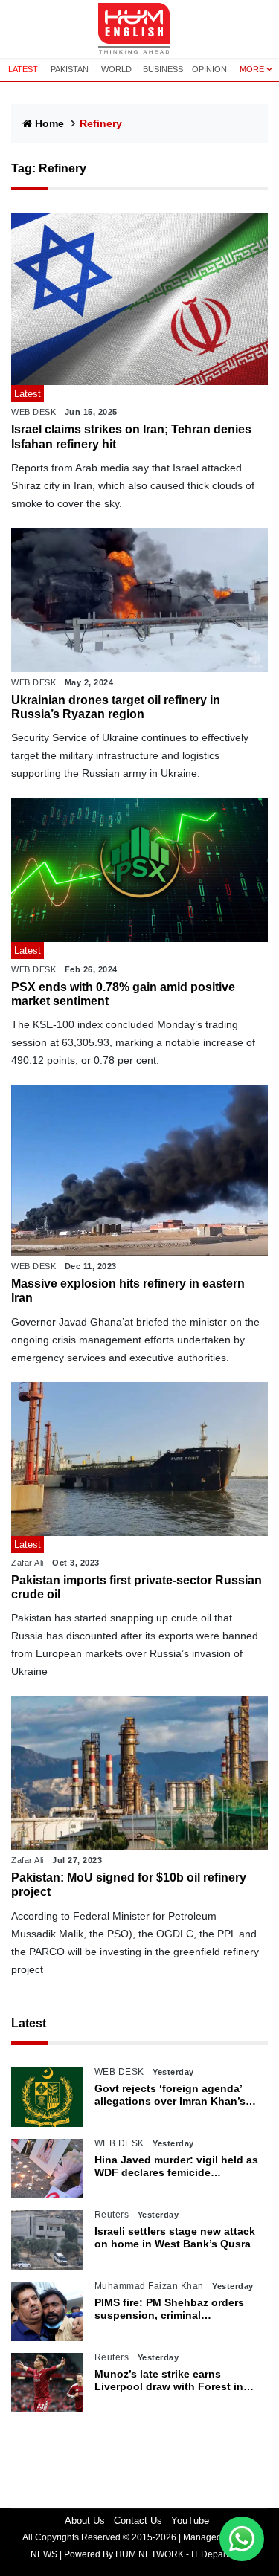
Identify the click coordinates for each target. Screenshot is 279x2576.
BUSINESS (163, 69)
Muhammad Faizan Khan (149, 2286)
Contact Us (138, 2521)
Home (49, 123)
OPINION (209, 69)
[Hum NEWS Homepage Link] (140, 29)
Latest (29, 2023)
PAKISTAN (70, 69)
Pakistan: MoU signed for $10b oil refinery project (129, 1885)
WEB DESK (33, 412)
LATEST (23, 69)
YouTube (190, 2521)
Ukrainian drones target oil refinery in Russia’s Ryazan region (116, 707)
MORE (252, 69)
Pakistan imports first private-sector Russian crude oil (137, 1587)
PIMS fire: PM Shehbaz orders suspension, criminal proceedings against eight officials (169, 2309)
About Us (85, 2521)
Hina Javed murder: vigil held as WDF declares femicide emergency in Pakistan (176, 2166)
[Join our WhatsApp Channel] (242, 2539)
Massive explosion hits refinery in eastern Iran (128, 1291)
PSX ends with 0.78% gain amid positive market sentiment (123, 994)
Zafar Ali (28, 1563)
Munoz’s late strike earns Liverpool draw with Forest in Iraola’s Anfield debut (169, 2380)
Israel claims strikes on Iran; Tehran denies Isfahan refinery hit (131, 436)
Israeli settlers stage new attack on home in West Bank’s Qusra (175, 2237)
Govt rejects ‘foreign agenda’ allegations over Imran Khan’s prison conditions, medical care (175, 2095)
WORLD (116, 69)
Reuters (112, 2215)
